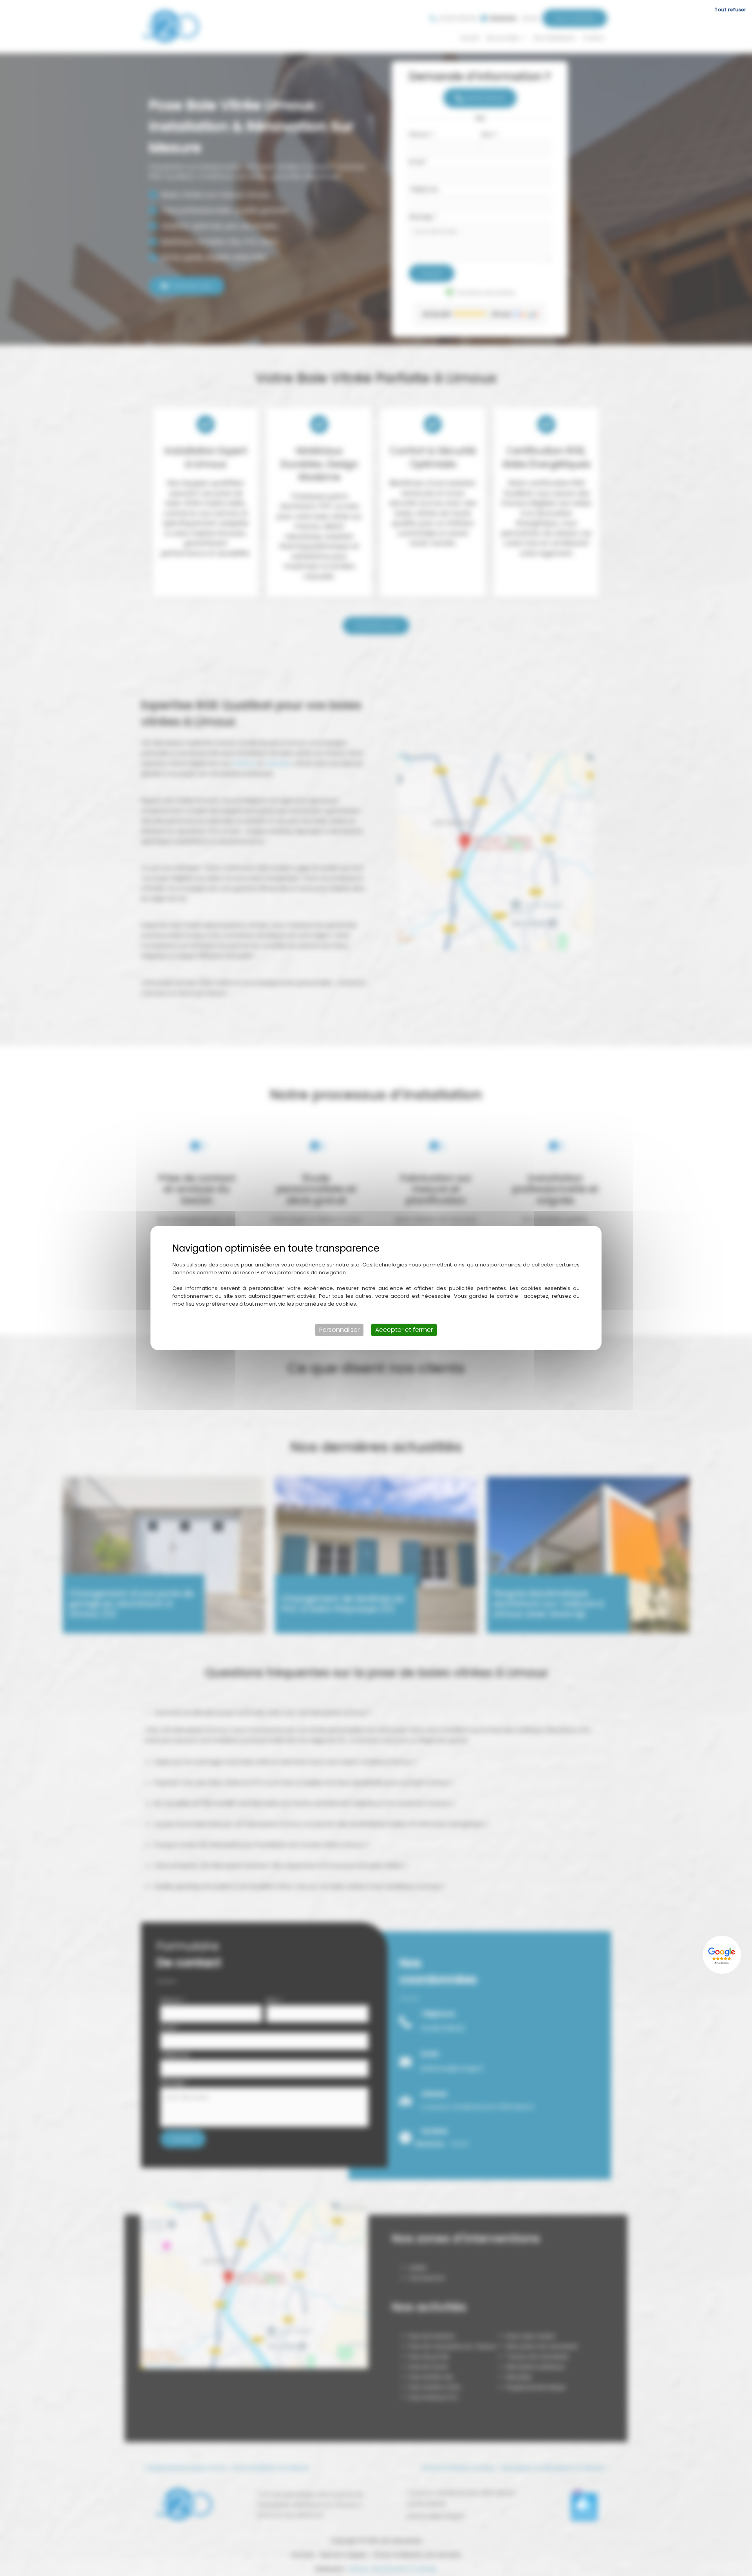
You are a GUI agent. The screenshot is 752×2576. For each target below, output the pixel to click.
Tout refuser (730, 10)
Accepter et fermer (404, 1330)
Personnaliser (339, 1330)
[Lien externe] (723, 1955)
